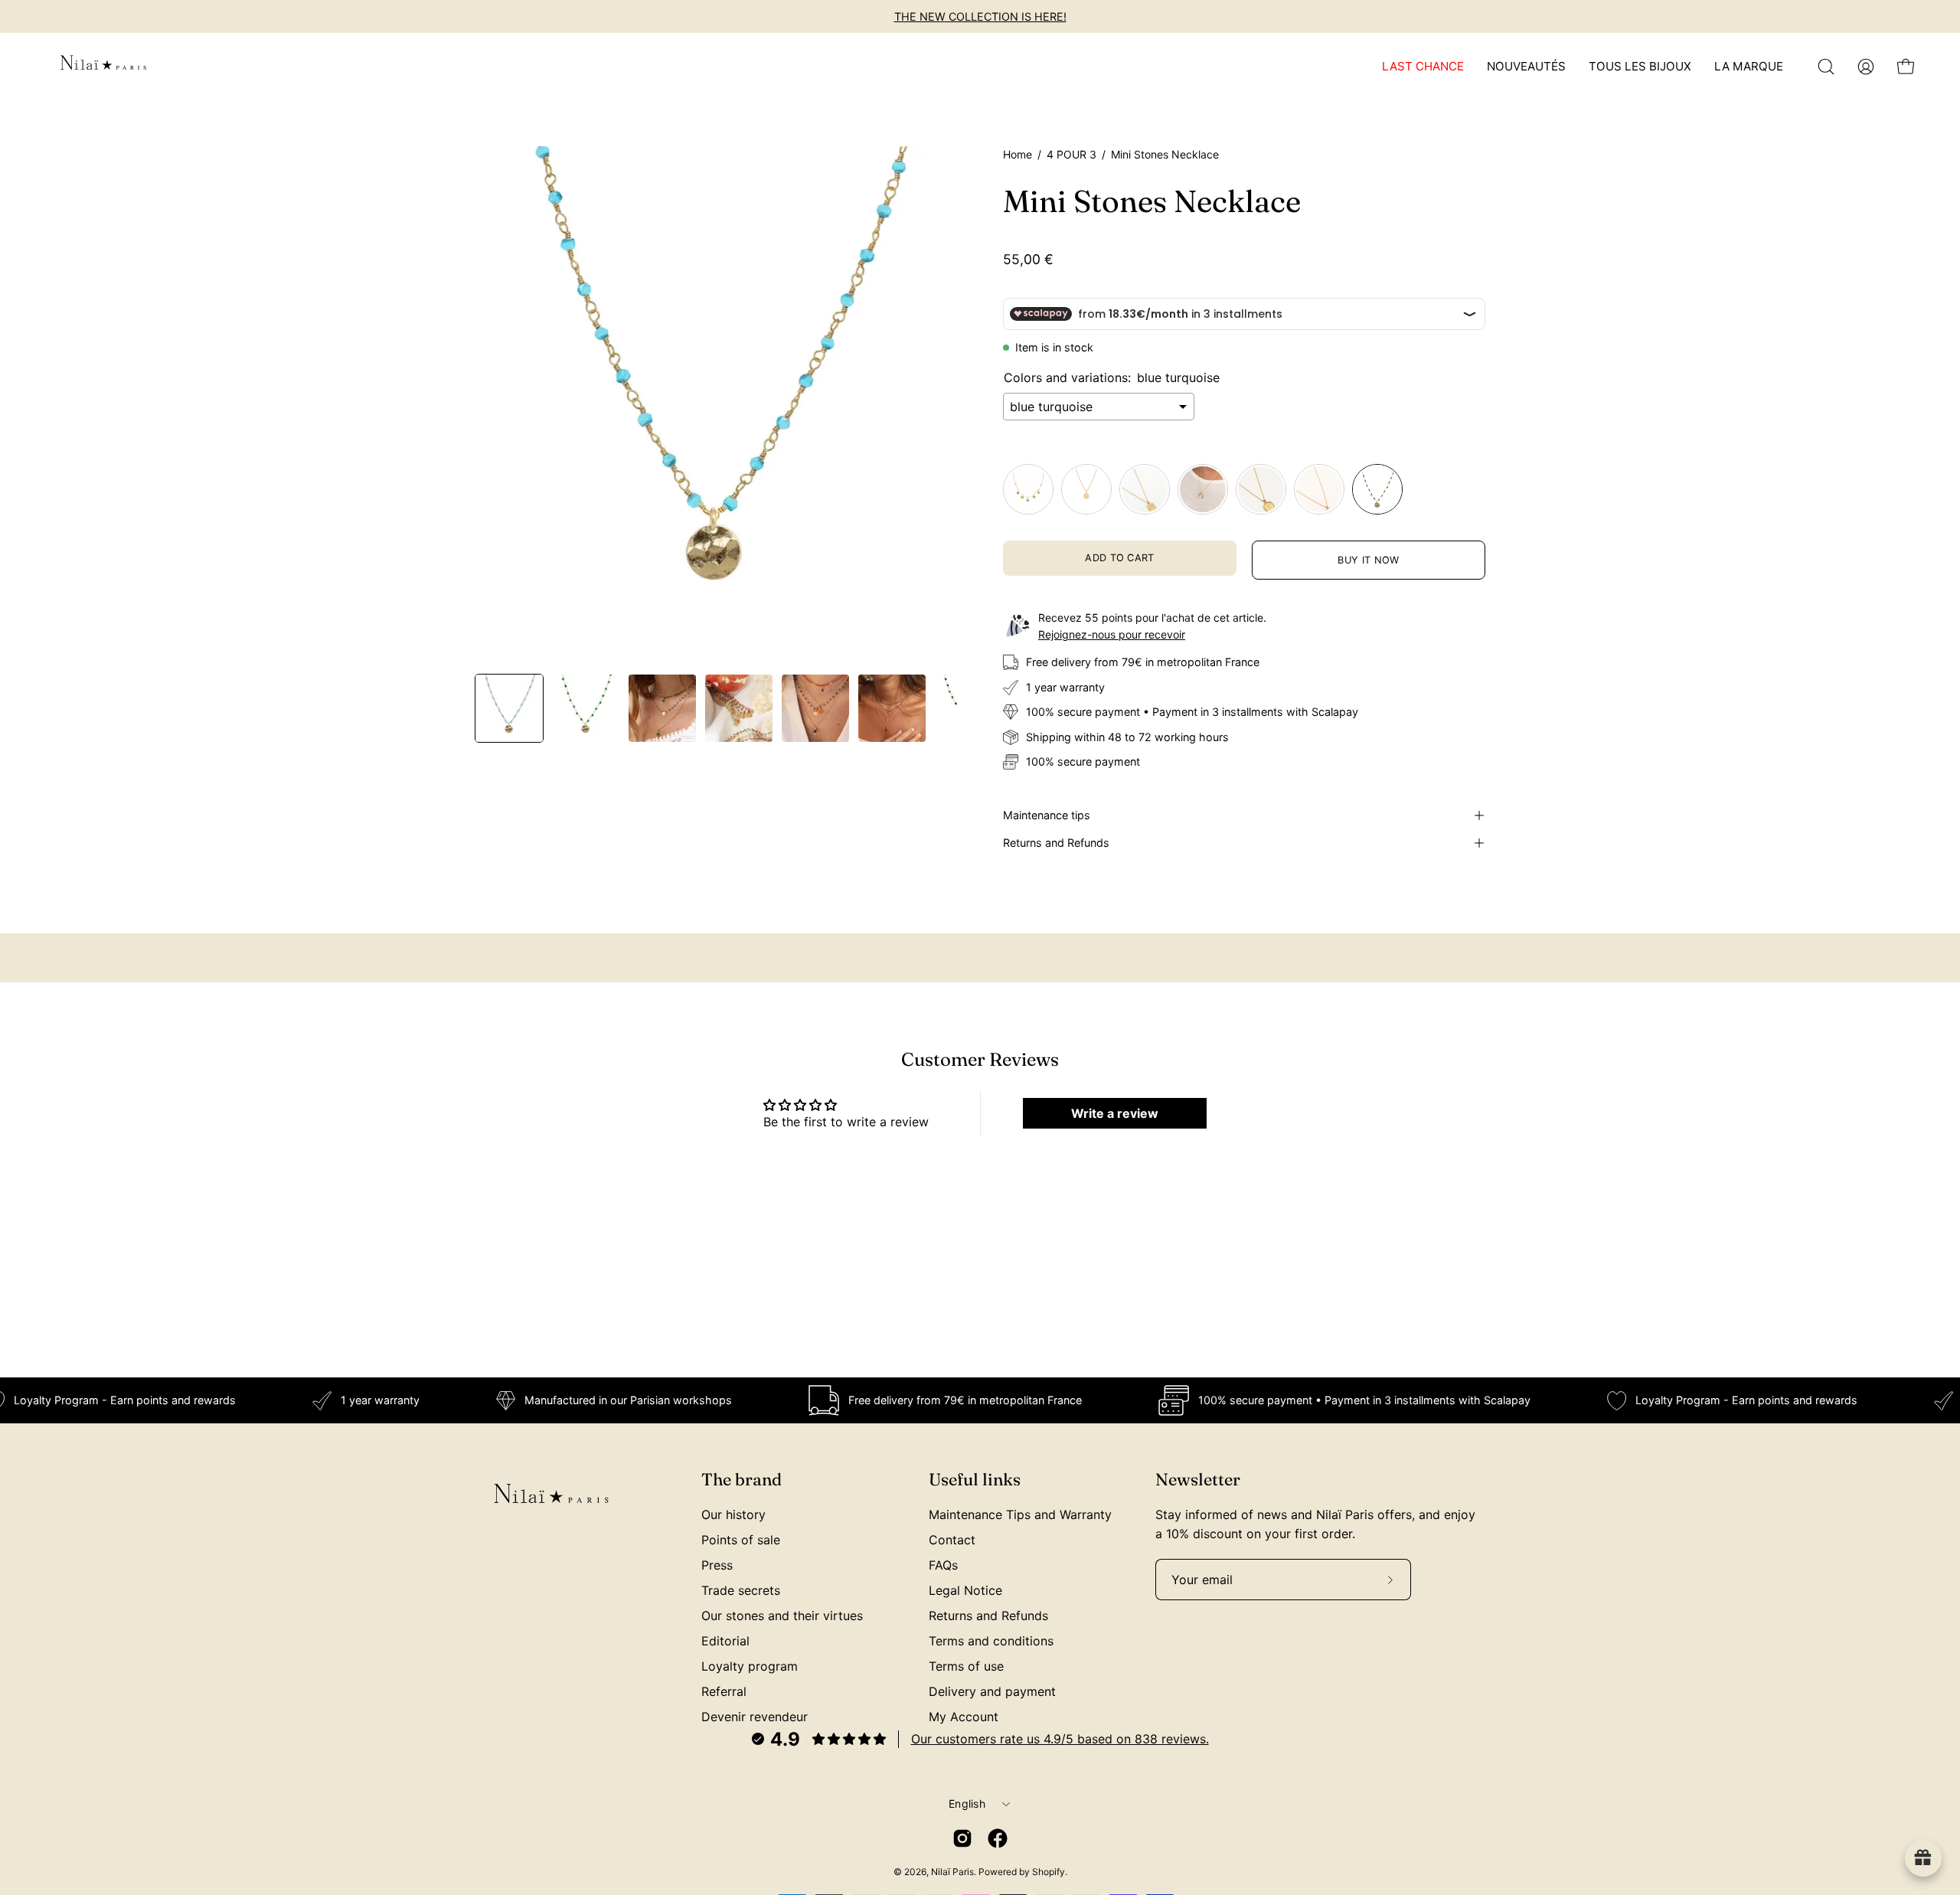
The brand (742, 1480)
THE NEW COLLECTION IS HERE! (980, 16)
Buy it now (1368, 560)
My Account (964, 1717)
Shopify (1049, 1872)
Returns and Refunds (1056, 843)
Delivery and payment (992, 1691)
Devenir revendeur (755, 1717)
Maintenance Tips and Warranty (1020, 1514)
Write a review (1115, 1113)
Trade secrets (741, 1590)
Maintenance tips (1047, 815)
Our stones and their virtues (782, 1616)
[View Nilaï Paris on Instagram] (962, 1838)
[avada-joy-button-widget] (1923, 1858)
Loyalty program (750, 1666)
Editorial (725, 1641)
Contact (952, 1540)
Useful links (975, 1480)
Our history (733, 1514)
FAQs (943, 1565)
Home (1018, 154)
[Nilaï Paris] (103, 67)
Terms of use (966, 1666)
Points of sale (741, 1540)
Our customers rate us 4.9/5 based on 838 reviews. (1060, 1739)
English (967, 1804)
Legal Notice (965, 1590)
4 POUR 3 (1071, 154)
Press (717, 1565)
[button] (1826, 67)
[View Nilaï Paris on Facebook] (998, 1838)
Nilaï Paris (952, 1872)
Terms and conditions (991, 1641)
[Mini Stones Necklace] (509, 708)
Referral (724, 1691)
